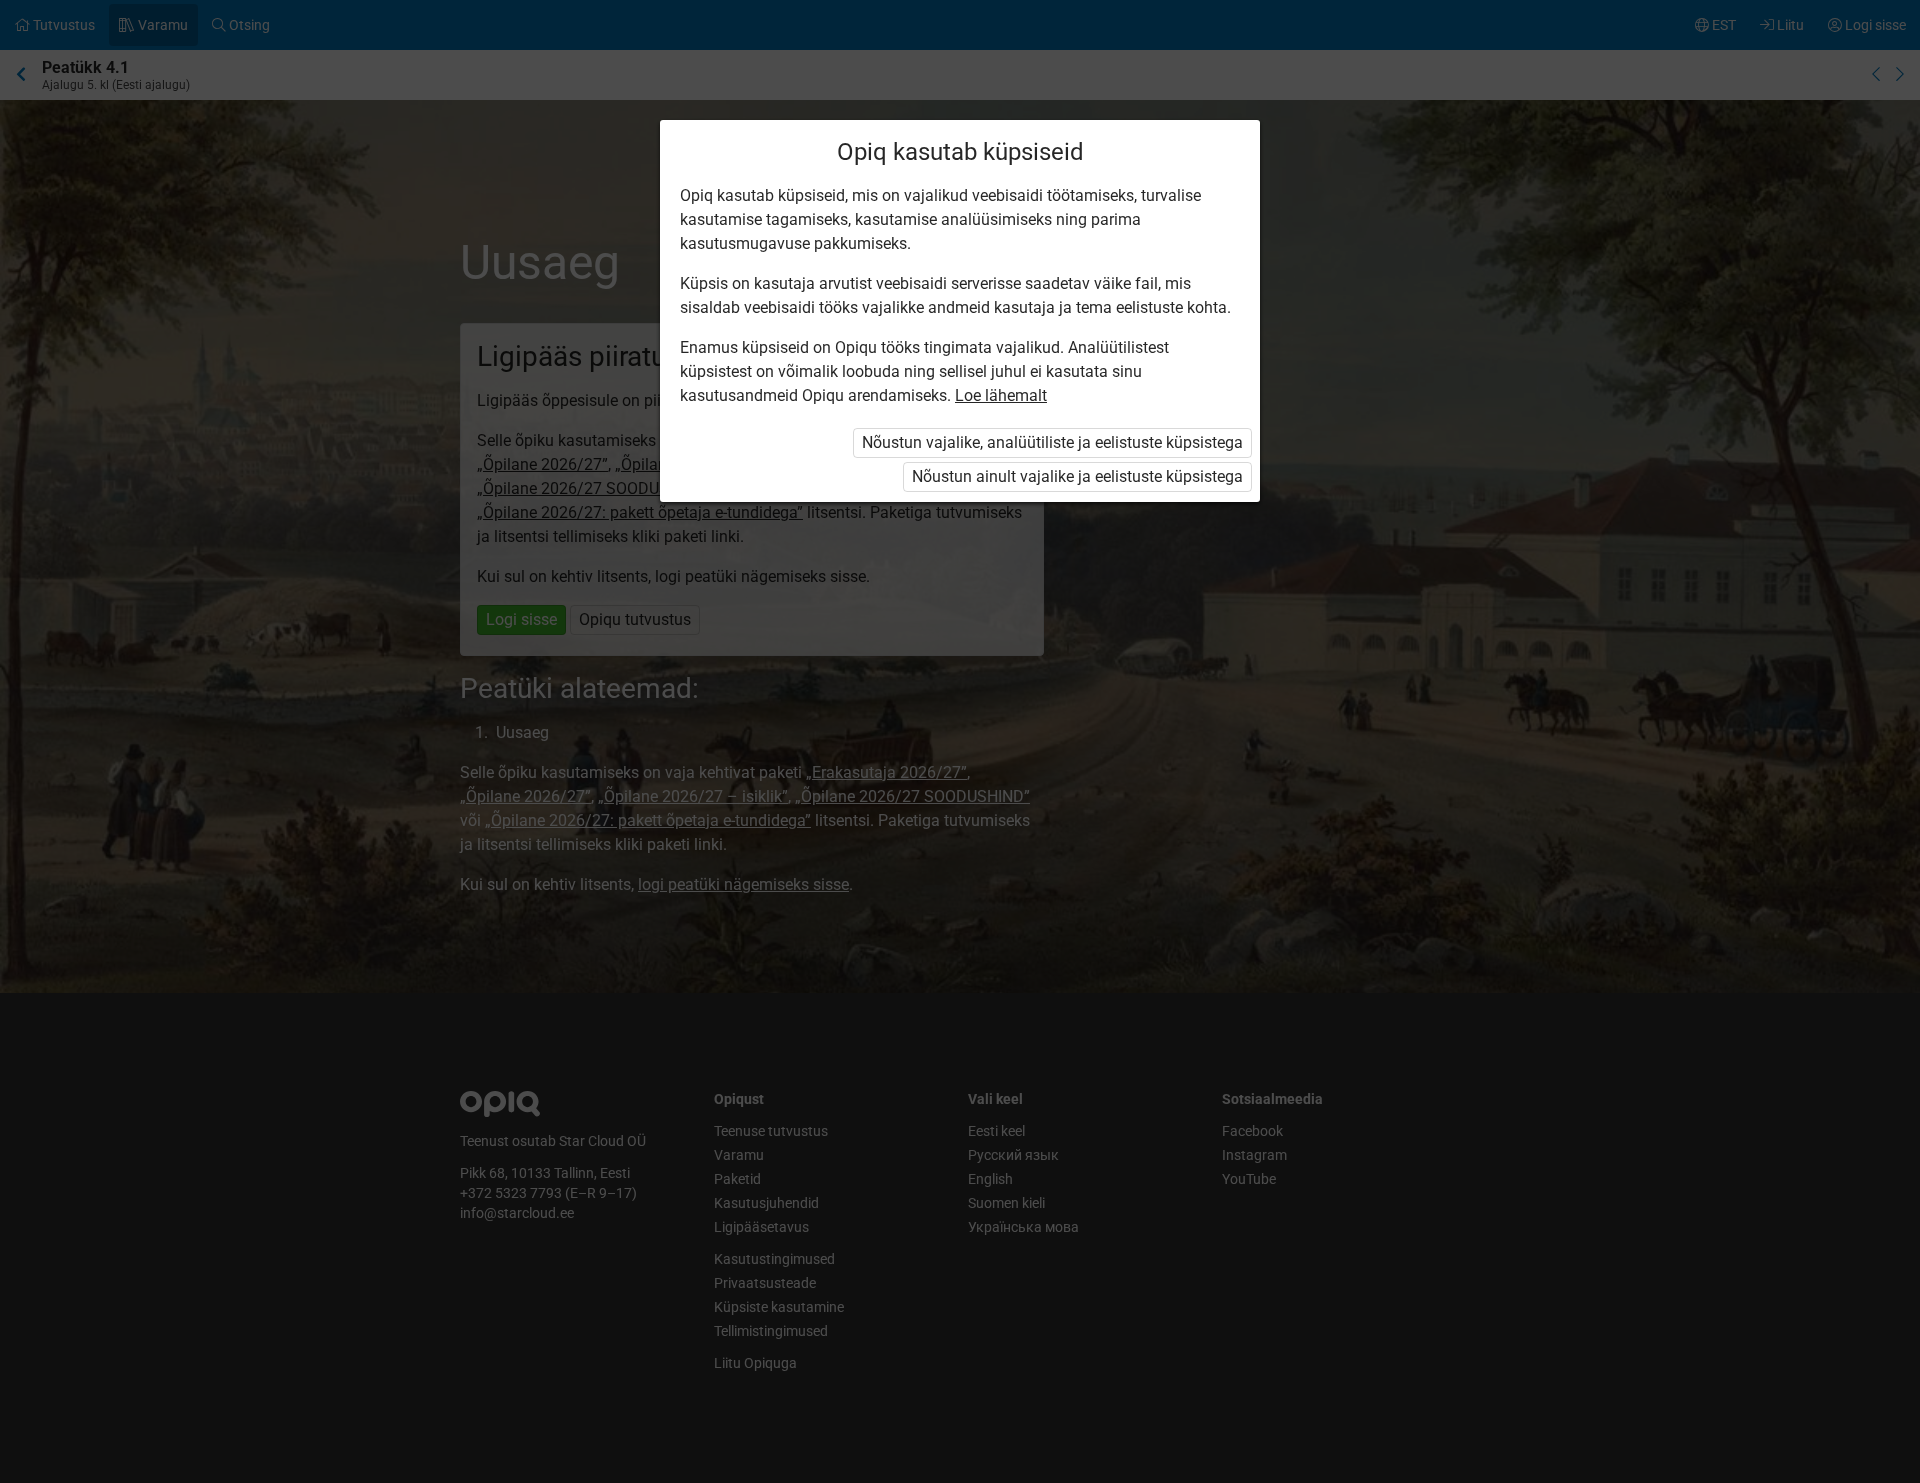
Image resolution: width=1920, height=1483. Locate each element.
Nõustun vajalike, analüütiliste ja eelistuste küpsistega (1052, 442)
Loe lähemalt (1001, 395)
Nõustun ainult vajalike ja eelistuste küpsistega (1077, 476)
